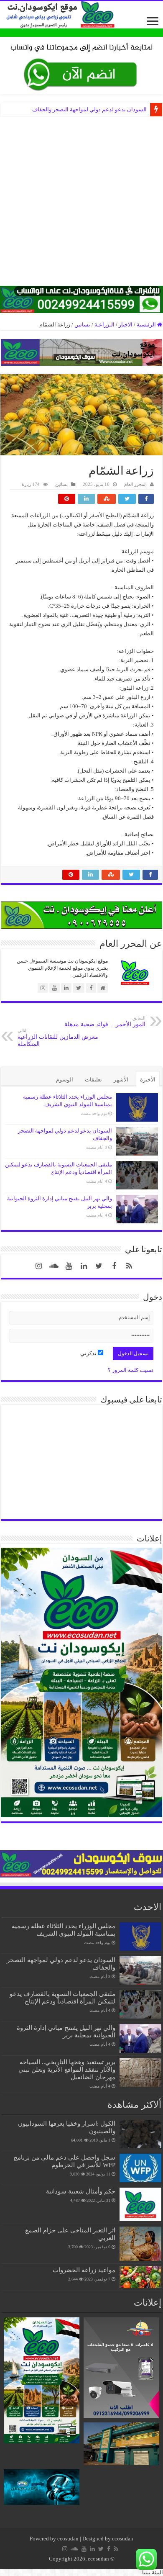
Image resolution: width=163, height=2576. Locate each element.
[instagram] (39, 1266)
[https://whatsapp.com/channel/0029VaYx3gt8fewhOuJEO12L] (81, 299)
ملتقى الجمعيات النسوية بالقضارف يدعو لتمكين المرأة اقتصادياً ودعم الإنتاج (62, 1997)
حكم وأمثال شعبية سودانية (81, 2191)
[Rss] (129, 1266)
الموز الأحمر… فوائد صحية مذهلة (105, 1021)
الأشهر (121, 1080)
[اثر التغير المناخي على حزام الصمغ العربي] (140, 2244)
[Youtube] (69, 1266)
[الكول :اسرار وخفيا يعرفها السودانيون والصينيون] (140, 2134)
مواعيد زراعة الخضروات (84, 2270)
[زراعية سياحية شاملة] (81, 65)
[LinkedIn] (84, 1266)
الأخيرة (148, 1080)
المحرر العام (135, 484)
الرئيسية (147, 325)
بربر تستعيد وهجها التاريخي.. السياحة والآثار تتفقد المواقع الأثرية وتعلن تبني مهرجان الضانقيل (67, 2069)
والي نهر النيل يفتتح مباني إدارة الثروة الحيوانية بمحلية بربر (66, 2031)
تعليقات (93, 1080)
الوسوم (65, 1080)
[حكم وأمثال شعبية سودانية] (140, 2204)
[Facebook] (114, 1266)
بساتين (82, 325)
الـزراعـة (104, 325)
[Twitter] (99, 1266)
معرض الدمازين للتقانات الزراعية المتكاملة (58, 1038)
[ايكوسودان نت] (81, 15)
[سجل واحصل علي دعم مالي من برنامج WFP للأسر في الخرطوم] (140, 2168)
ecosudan (68, 2539)
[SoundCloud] (54, 1266)
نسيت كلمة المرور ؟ (131, 1370)
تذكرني (89, 1353)
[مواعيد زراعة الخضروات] (140, 2277)
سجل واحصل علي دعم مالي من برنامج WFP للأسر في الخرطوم (64, 2161)
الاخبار (126, 325)
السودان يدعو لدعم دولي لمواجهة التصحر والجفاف (89, 109)
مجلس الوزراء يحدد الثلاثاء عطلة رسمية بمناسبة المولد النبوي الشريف (64, 1930)
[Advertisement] (81, 204)
